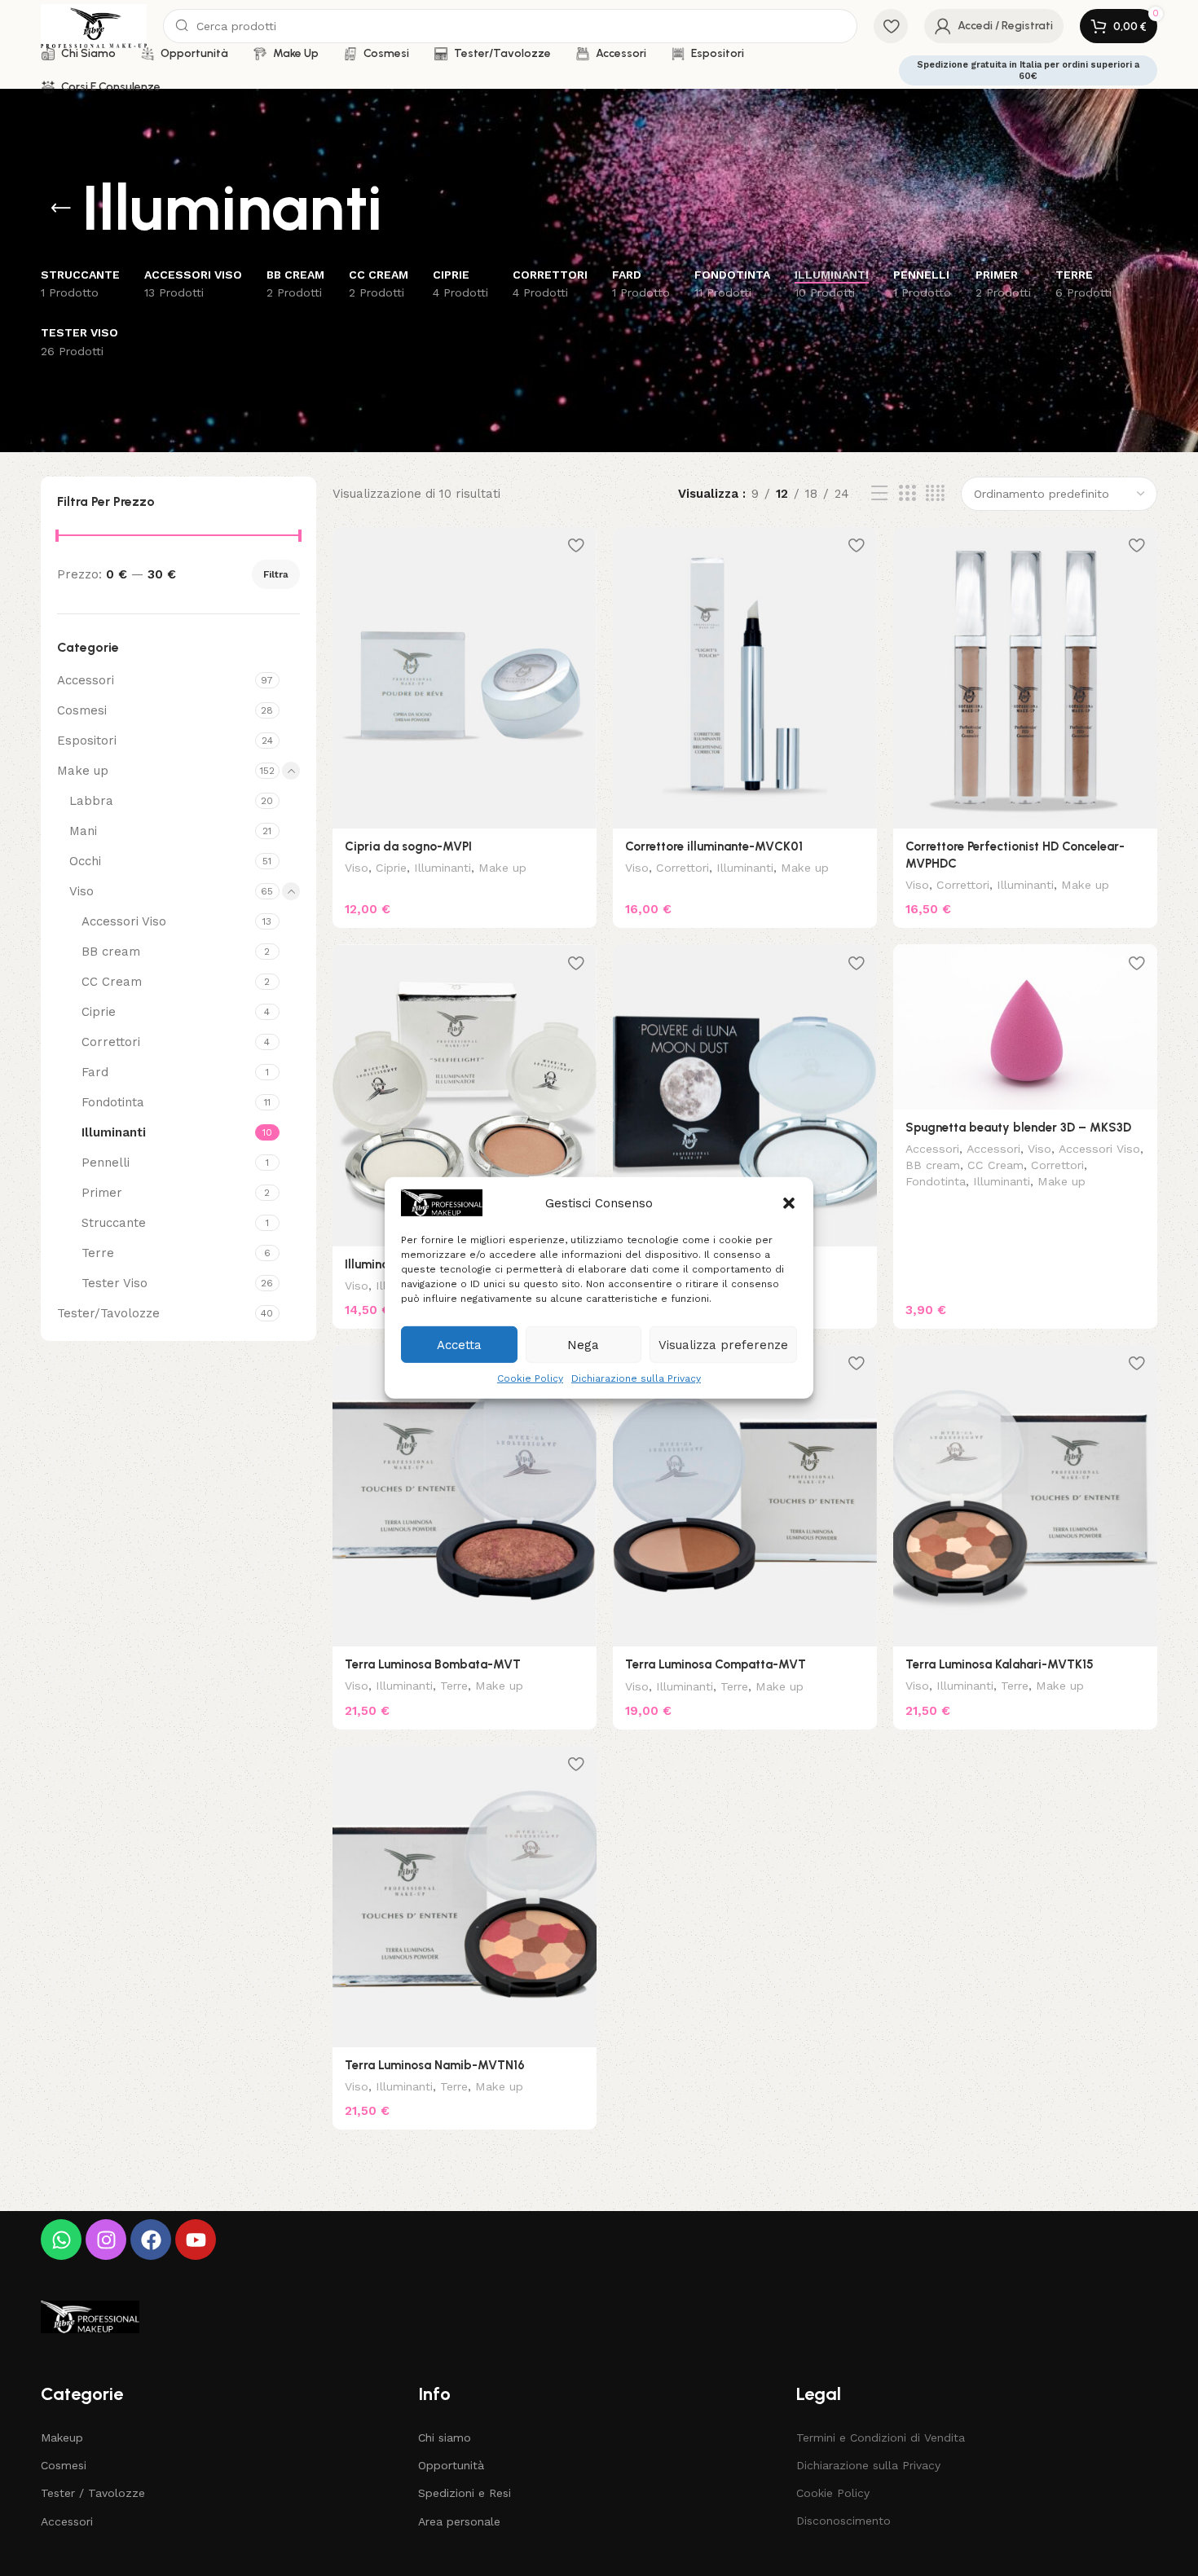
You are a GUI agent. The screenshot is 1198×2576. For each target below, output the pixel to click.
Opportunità (451, 2465)
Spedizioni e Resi (465, 2493)
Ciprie (99, 1012)
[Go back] (61, 209)
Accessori (86, 680)
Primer (102, 1193)
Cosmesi (82, 710)
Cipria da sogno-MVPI (408, 846)
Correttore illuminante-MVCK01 (714, 846)
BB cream (111, 952)
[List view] (879, 494)
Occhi (85, 861)
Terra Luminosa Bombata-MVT (433, 1664)
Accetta (459, 1344)
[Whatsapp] (61, 2240)
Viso (81, 891)
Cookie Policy (530, 1378)
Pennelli (106, 1163)
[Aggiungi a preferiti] (576, 545)
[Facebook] (151, 2240)
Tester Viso (115, 1283)
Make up (83, 771)
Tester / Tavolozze (93, 2493)
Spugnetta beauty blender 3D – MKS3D (1018, 1128)
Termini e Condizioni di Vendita (881, 2438)
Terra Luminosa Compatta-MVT (716, 1664)
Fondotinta (113, 1102)
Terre (98, 1253)
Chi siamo (445, 2438)
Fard (95, 1072)
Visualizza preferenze (723, 1344)
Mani (83, 831)
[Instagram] (106, 2240)
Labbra (91, 801)
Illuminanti (114, 1132)
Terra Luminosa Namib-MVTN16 (435, 2065)
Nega (583, 1344)
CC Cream (112, 982)
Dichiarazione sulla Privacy (636, 1378)
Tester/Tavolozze (108, 1313)
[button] (789, 1202)
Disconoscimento (843, 2521)
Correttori (111, 1042)
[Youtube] (196, 2240)
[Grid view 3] (907, 494)
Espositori (87, 741)
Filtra (276, 574)
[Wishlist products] (891, 26)
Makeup (62, 2438)
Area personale (459, 2521)
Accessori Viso (124, 921)
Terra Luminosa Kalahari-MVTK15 (1000, 1664)
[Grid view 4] (935, 494)
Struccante (114, 1223)
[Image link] (90, 2316)
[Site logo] (94, 25)
